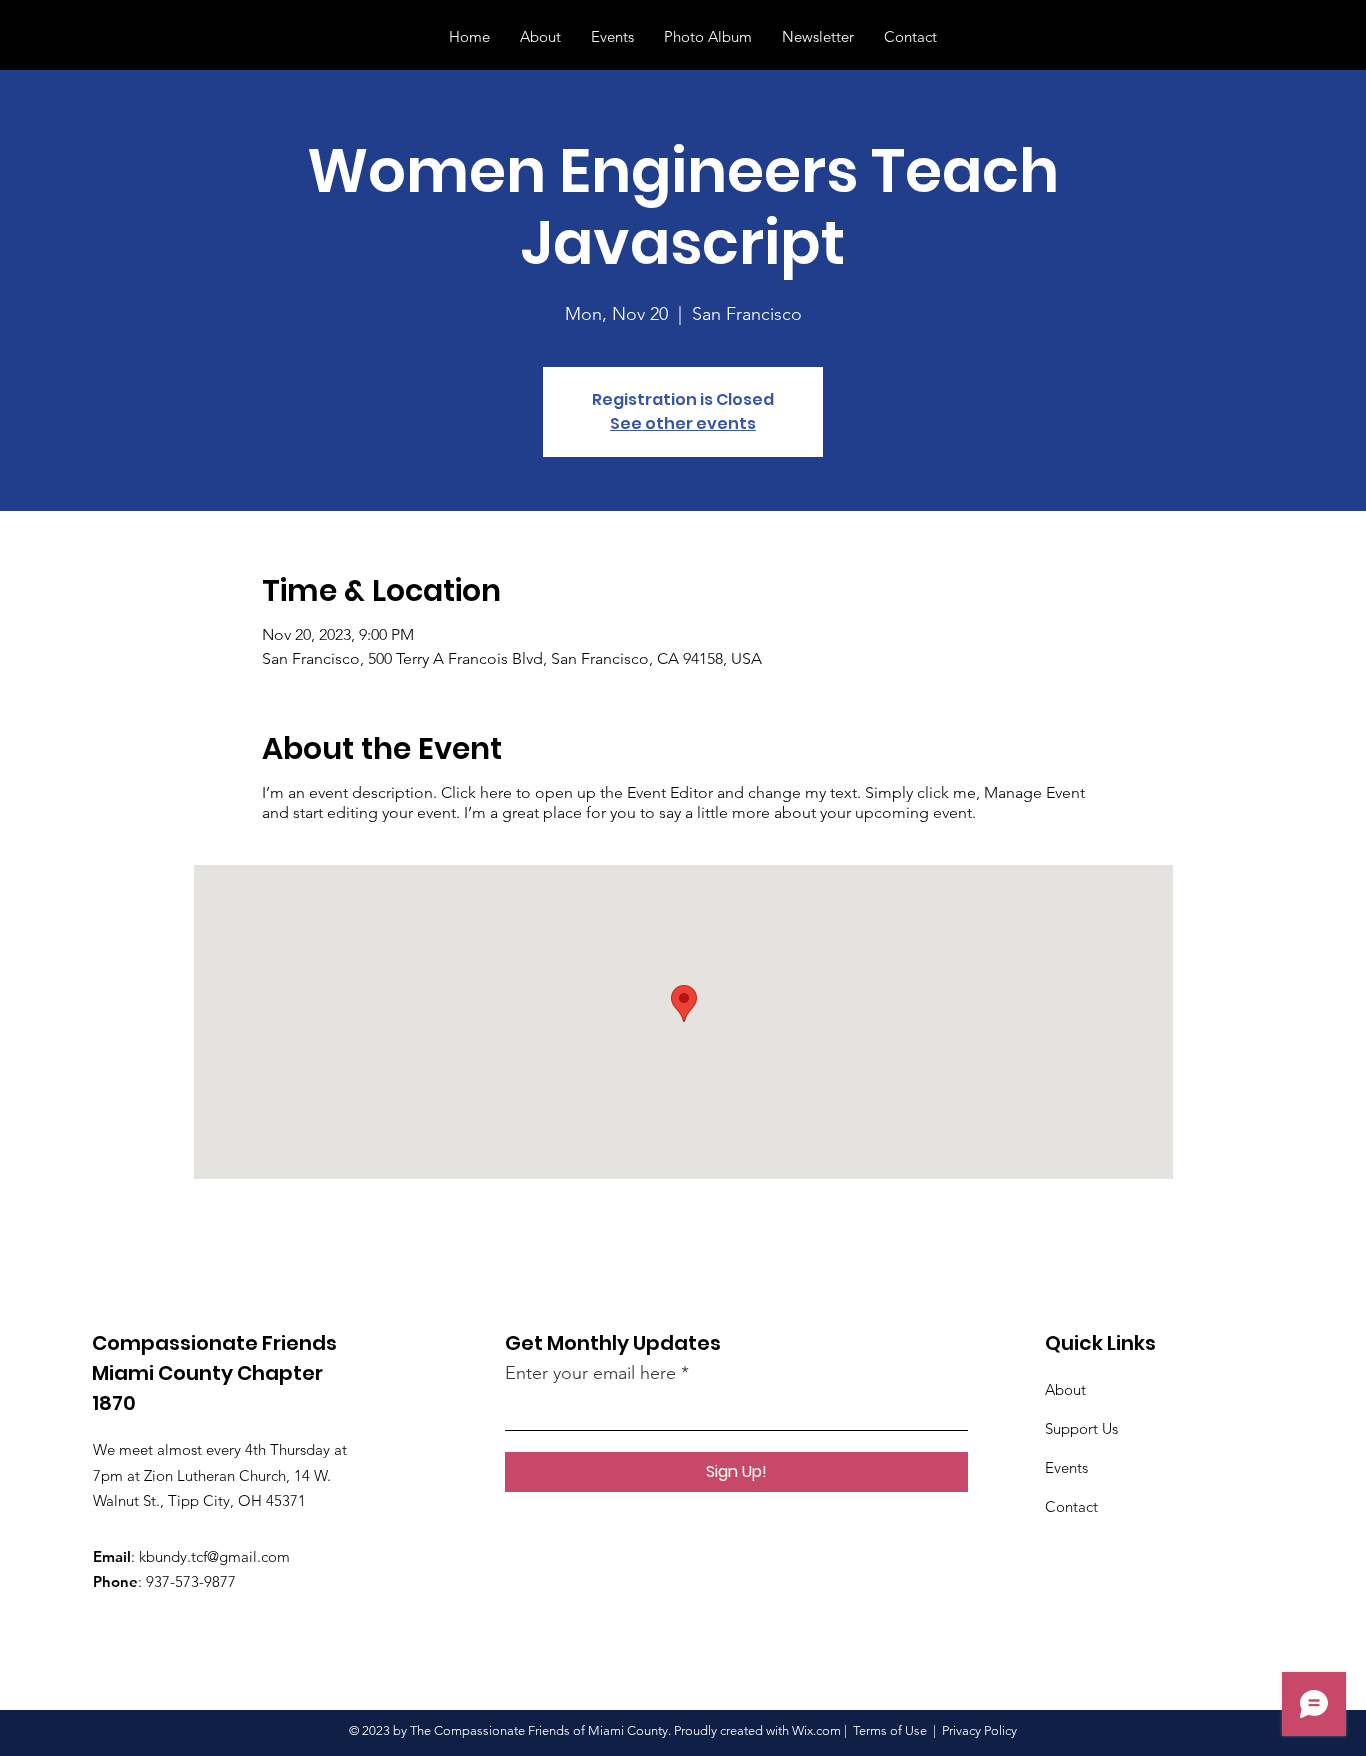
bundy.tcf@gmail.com (218, 1556)
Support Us (1081, 1428)
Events (1066, 1467)
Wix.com (816, 1730)
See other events (683, 423)
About (1065, 1389)
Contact (1071, 1506)
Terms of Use (890, 1730)
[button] (1304, 36)
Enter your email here (590, 1373)
